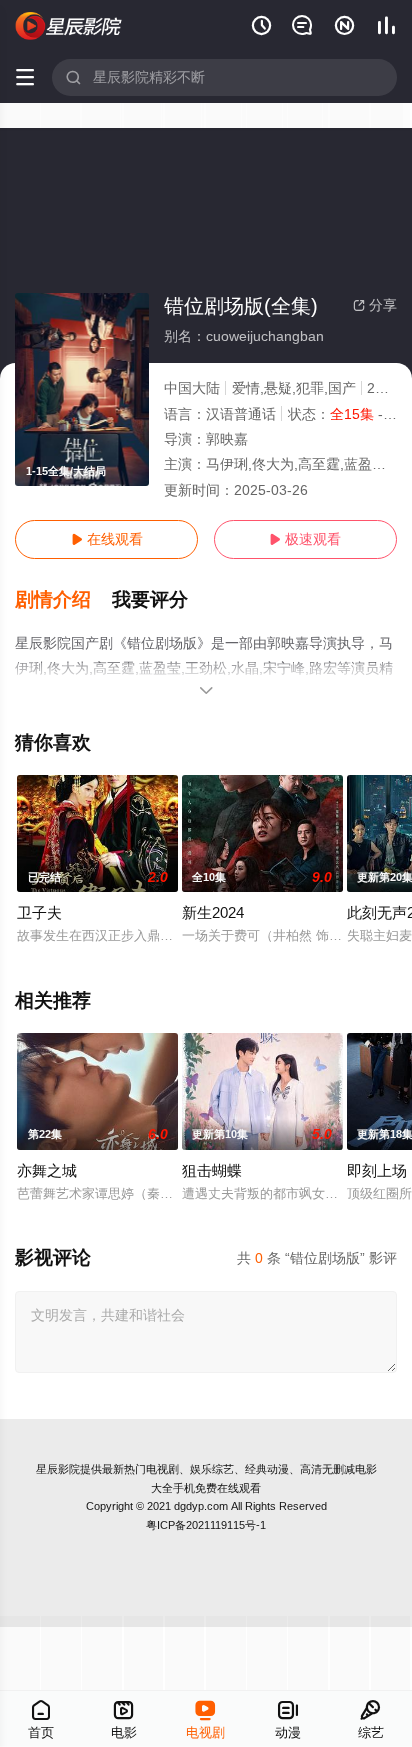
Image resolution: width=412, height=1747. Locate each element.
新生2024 (213, 912)
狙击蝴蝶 (212, 1170)
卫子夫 (39, 912)
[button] (63, 600)
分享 (375, 305)
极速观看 (305, 539)
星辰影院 (58, 1469)
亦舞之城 (47, 1170)
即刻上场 (377, 1170)
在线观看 (107, 539)
